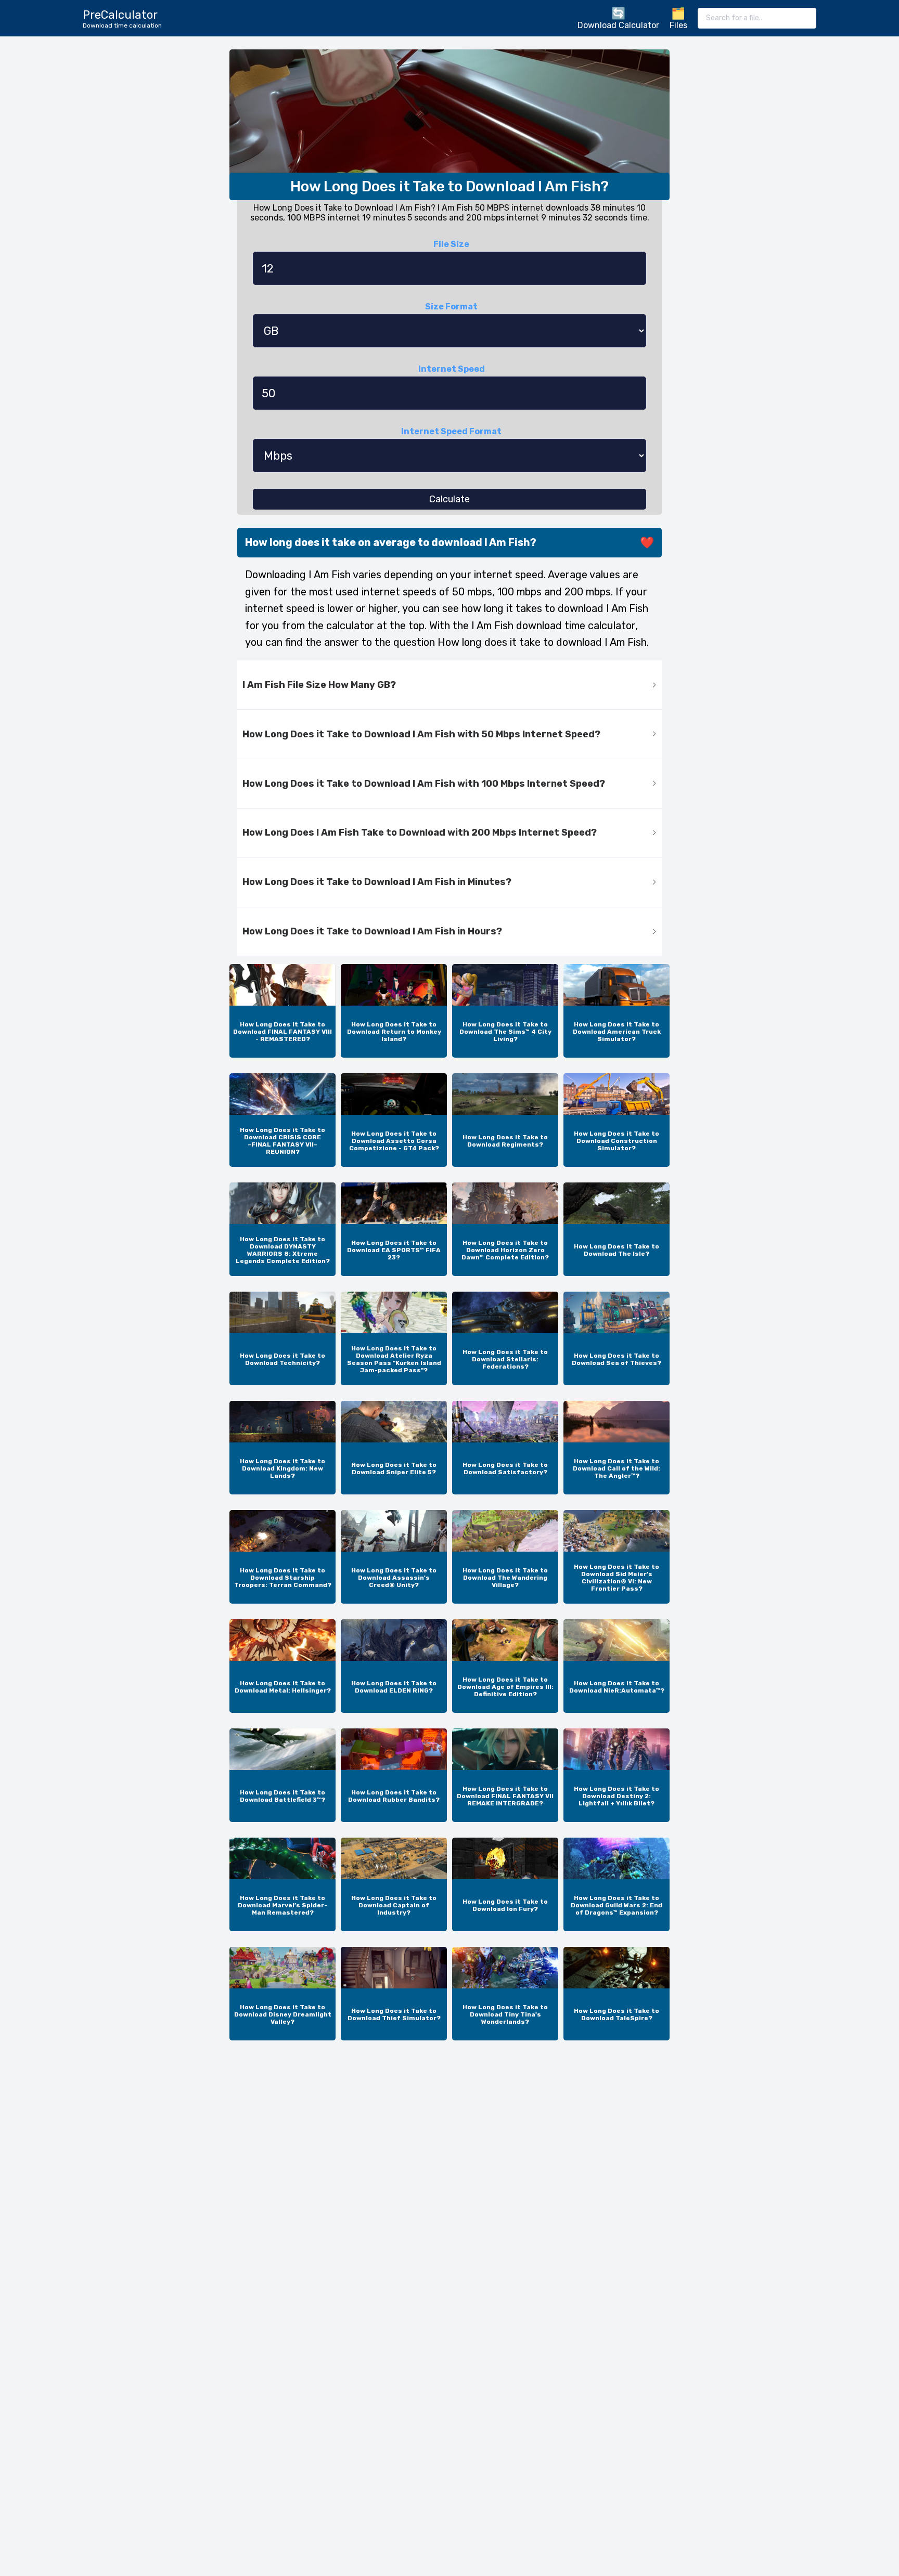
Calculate (449, 499)
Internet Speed (452, 369)
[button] (449, 685)
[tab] (449, 685)
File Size (451, 244)
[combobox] (757, 18)
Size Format (451, 307)
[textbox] (757, 18)
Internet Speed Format (451, 431)
